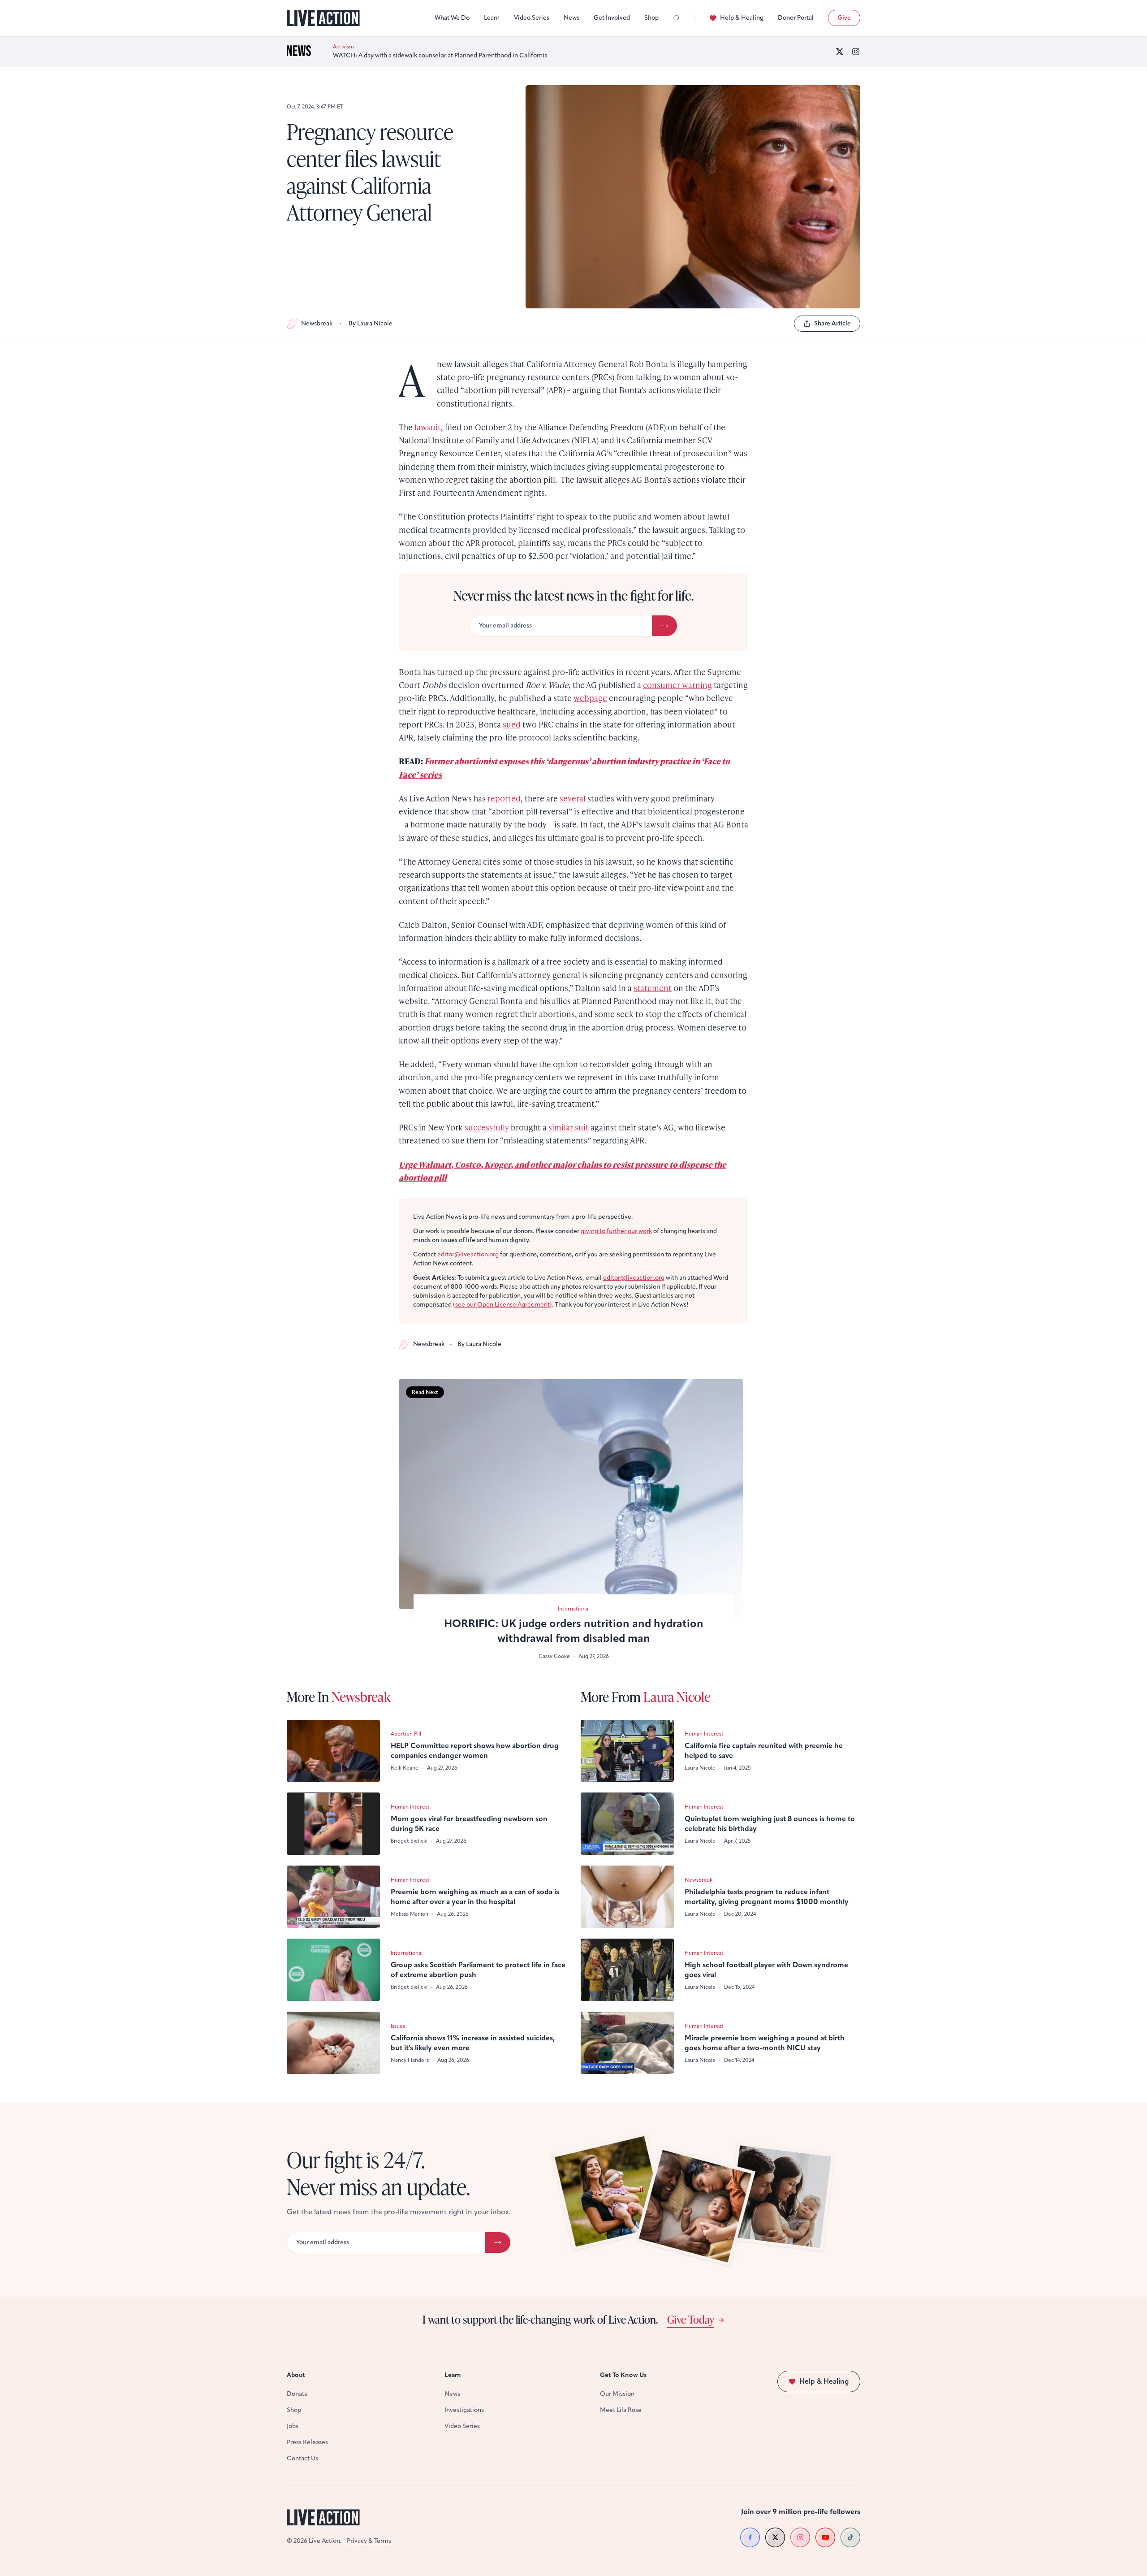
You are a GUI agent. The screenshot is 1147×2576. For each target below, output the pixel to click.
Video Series (532, 18)
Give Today (691, 2319)
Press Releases (307, 2442)
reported (504, 798)
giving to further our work (616, 1231)
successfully (487, 1127)
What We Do (452, 18)
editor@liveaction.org (468, 1254)
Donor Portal (796, 18)
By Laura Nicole (371, 323)
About (296, 2375)
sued (512, 724)
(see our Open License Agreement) (502, 1305)
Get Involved (612, 18)
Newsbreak (317, 323)
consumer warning (677, 685)
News (571, 18)
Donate (297, 2394)
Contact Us (302, 2458)
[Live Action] (323, 18)
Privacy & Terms (369, 2541)
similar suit (569, 1127)
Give (844, 18)
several (573, 798)
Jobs (293, 2426)
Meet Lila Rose (621, 2410)
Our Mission (617, 2394)
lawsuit (428, 427)
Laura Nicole (677, 1697)
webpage (590, 698)
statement (653, 988)
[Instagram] (856, 52)
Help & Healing (742, 18)
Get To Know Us (623, 2375)
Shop (651, 18)
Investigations (464, 2410)
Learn (492, 18)
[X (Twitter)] (840, 52)
